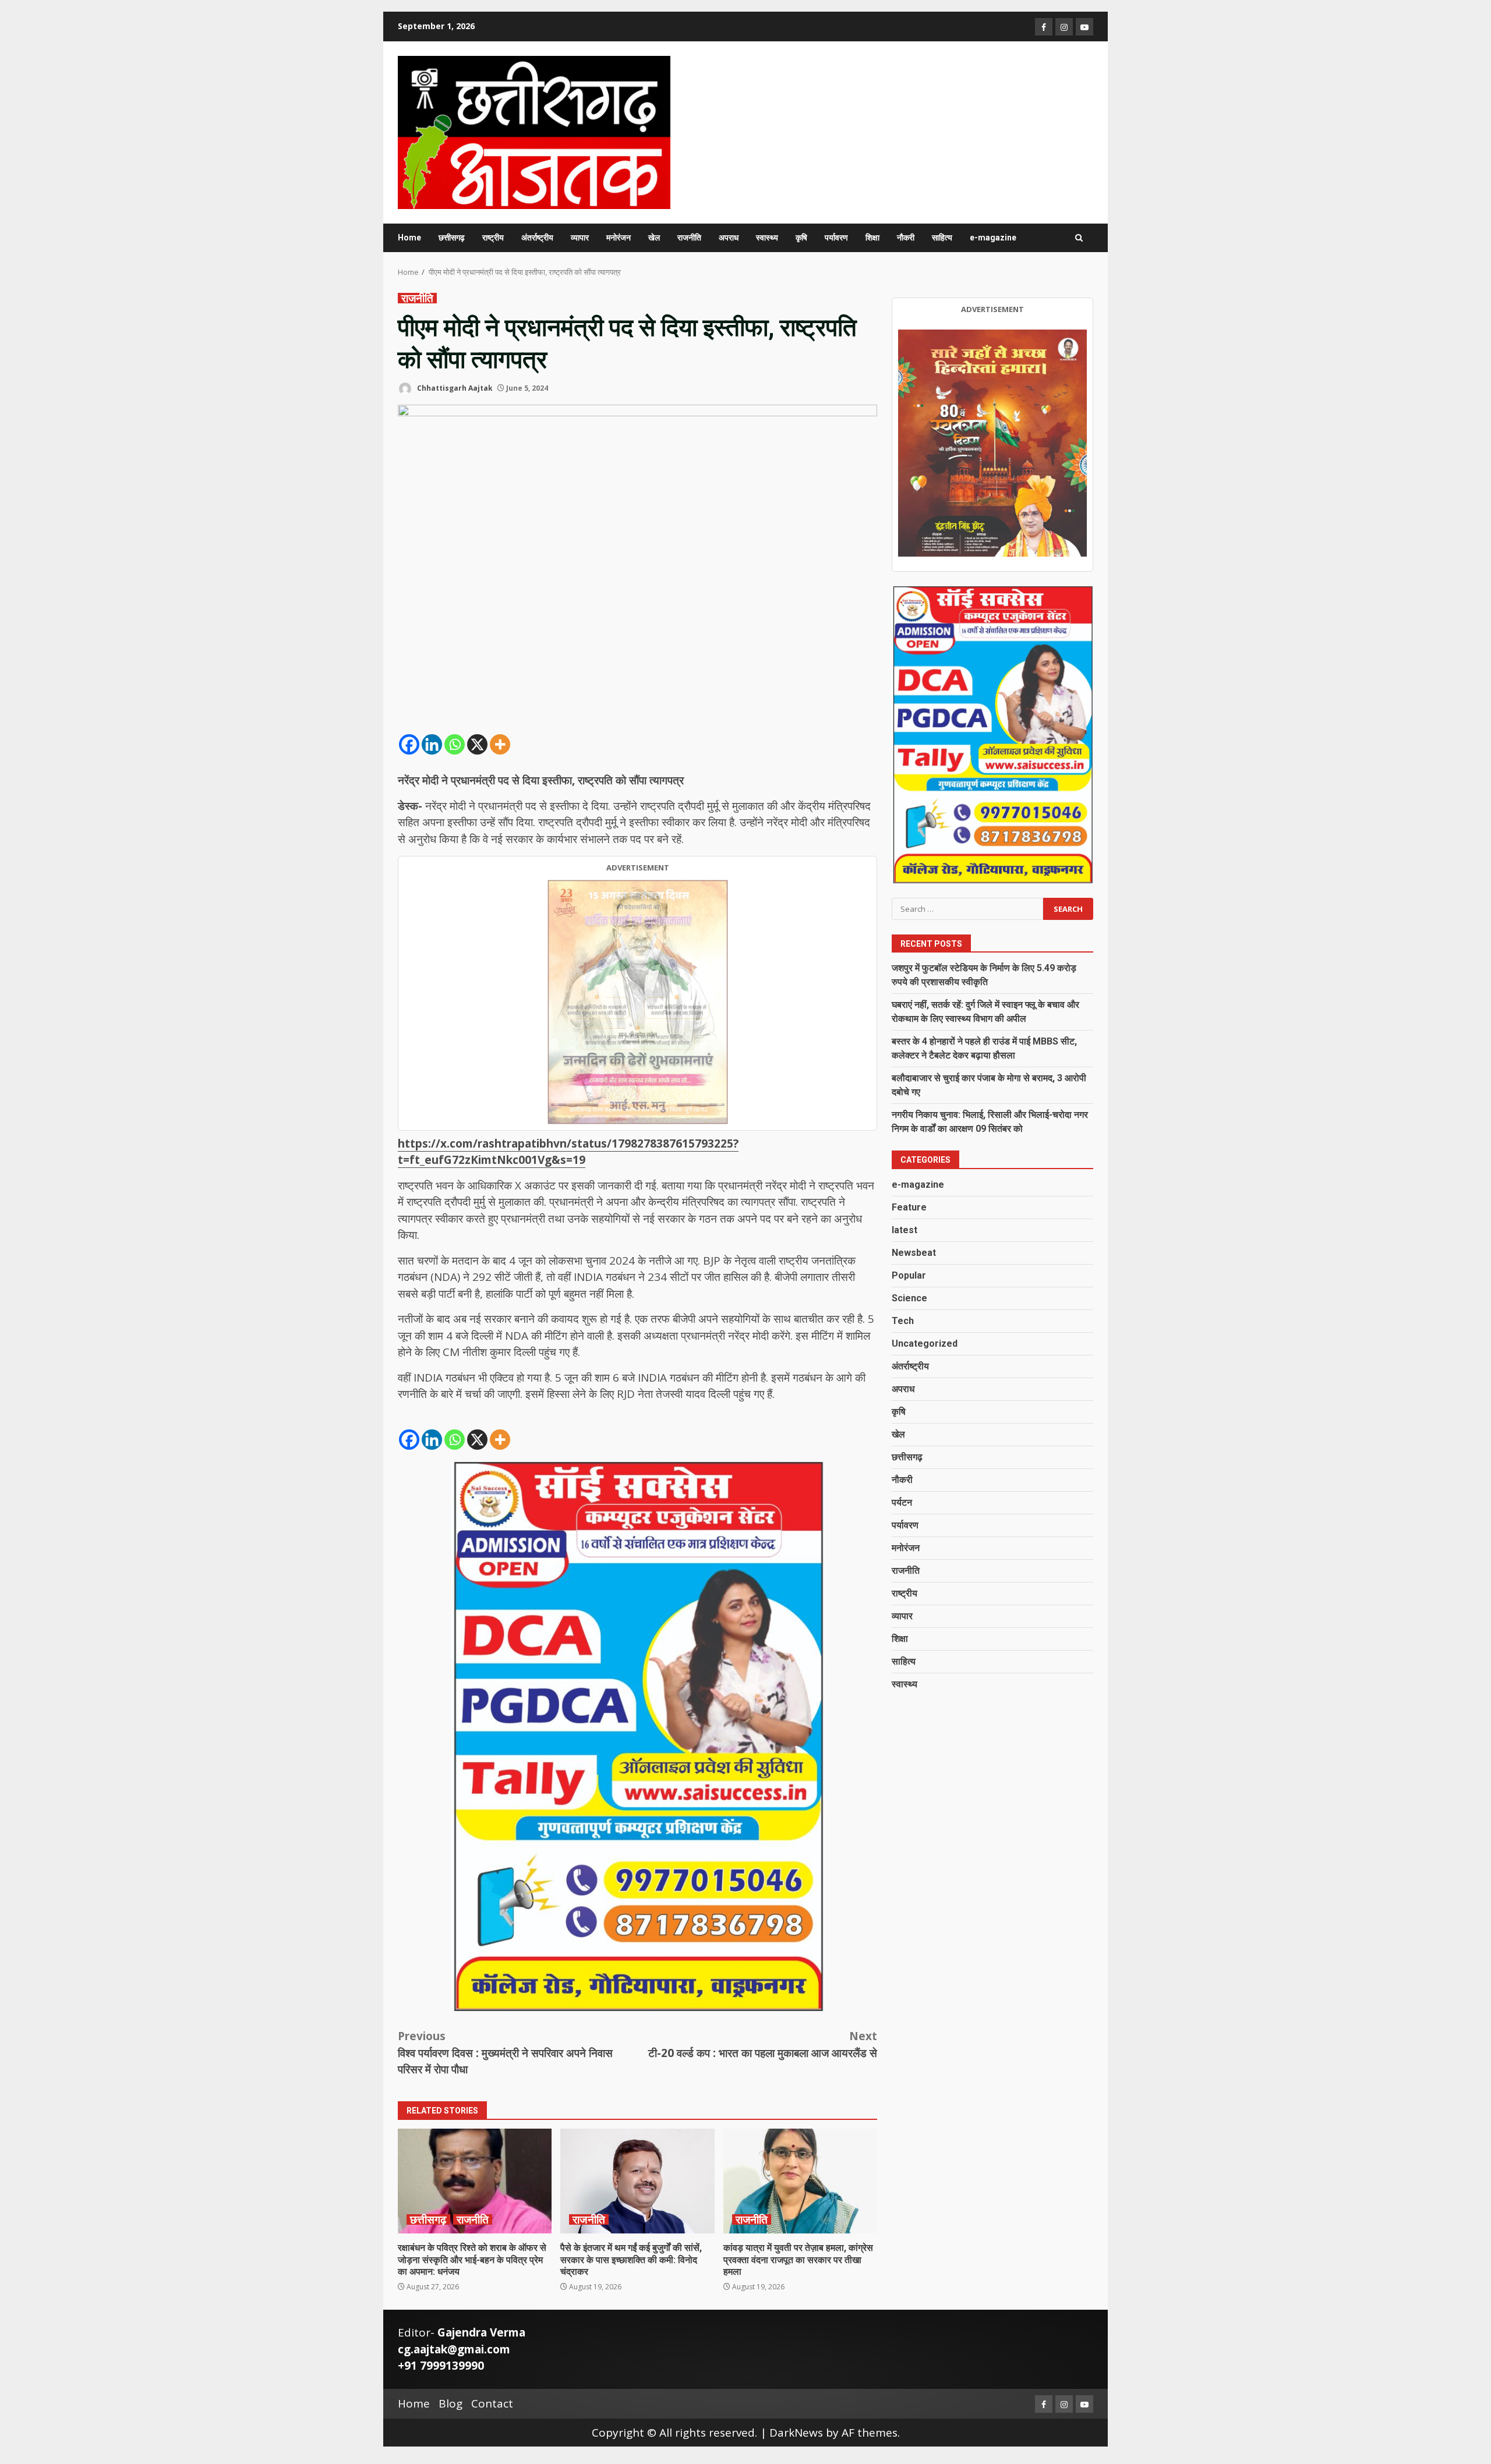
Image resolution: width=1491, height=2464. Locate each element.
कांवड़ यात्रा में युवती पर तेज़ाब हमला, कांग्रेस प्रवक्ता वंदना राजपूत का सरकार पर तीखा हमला (800, 2181)
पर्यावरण (836, 238)
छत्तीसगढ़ (452, 238)
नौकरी (906, 238)
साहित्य (942, 238)
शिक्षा (872, 238)
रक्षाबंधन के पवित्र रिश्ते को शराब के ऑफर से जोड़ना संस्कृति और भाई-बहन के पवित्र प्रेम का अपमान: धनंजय (475, 2181)
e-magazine (993, 238)
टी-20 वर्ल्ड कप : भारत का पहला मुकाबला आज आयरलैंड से (763, 2045)
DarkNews (796, 2433)
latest (905, 1230)
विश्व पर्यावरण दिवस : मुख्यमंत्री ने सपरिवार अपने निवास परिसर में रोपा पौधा (505, 2053)
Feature (909, 1207)
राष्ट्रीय (493, 238)
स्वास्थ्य (767, 238)
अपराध (729, 238)
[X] (477, 744)
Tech (903, 1321)
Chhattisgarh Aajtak (454, 388)
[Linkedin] (432, 744)
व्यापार (580, 238)
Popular (909, 1275)
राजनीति (689, 238)
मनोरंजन (619, 238)
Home (409, 238)
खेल (654, 238)
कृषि (801, 238)
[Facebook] (409, 744)
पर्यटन (902, 1502)
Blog (451, 2403)
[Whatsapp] (455, 744)
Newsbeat (914, 1253)
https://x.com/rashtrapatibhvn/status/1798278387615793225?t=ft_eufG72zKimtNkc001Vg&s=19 (568, 1152)
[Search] (1079, 238)
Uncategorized (925, 1343)
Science (909, 1298)
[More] (500, 744)
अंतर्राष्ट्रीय (537, 238)
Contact (492, 2403)
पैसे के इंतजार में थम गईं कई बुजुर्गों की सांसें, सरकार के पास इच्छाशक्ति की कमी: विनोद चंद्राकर (637, 2181)
